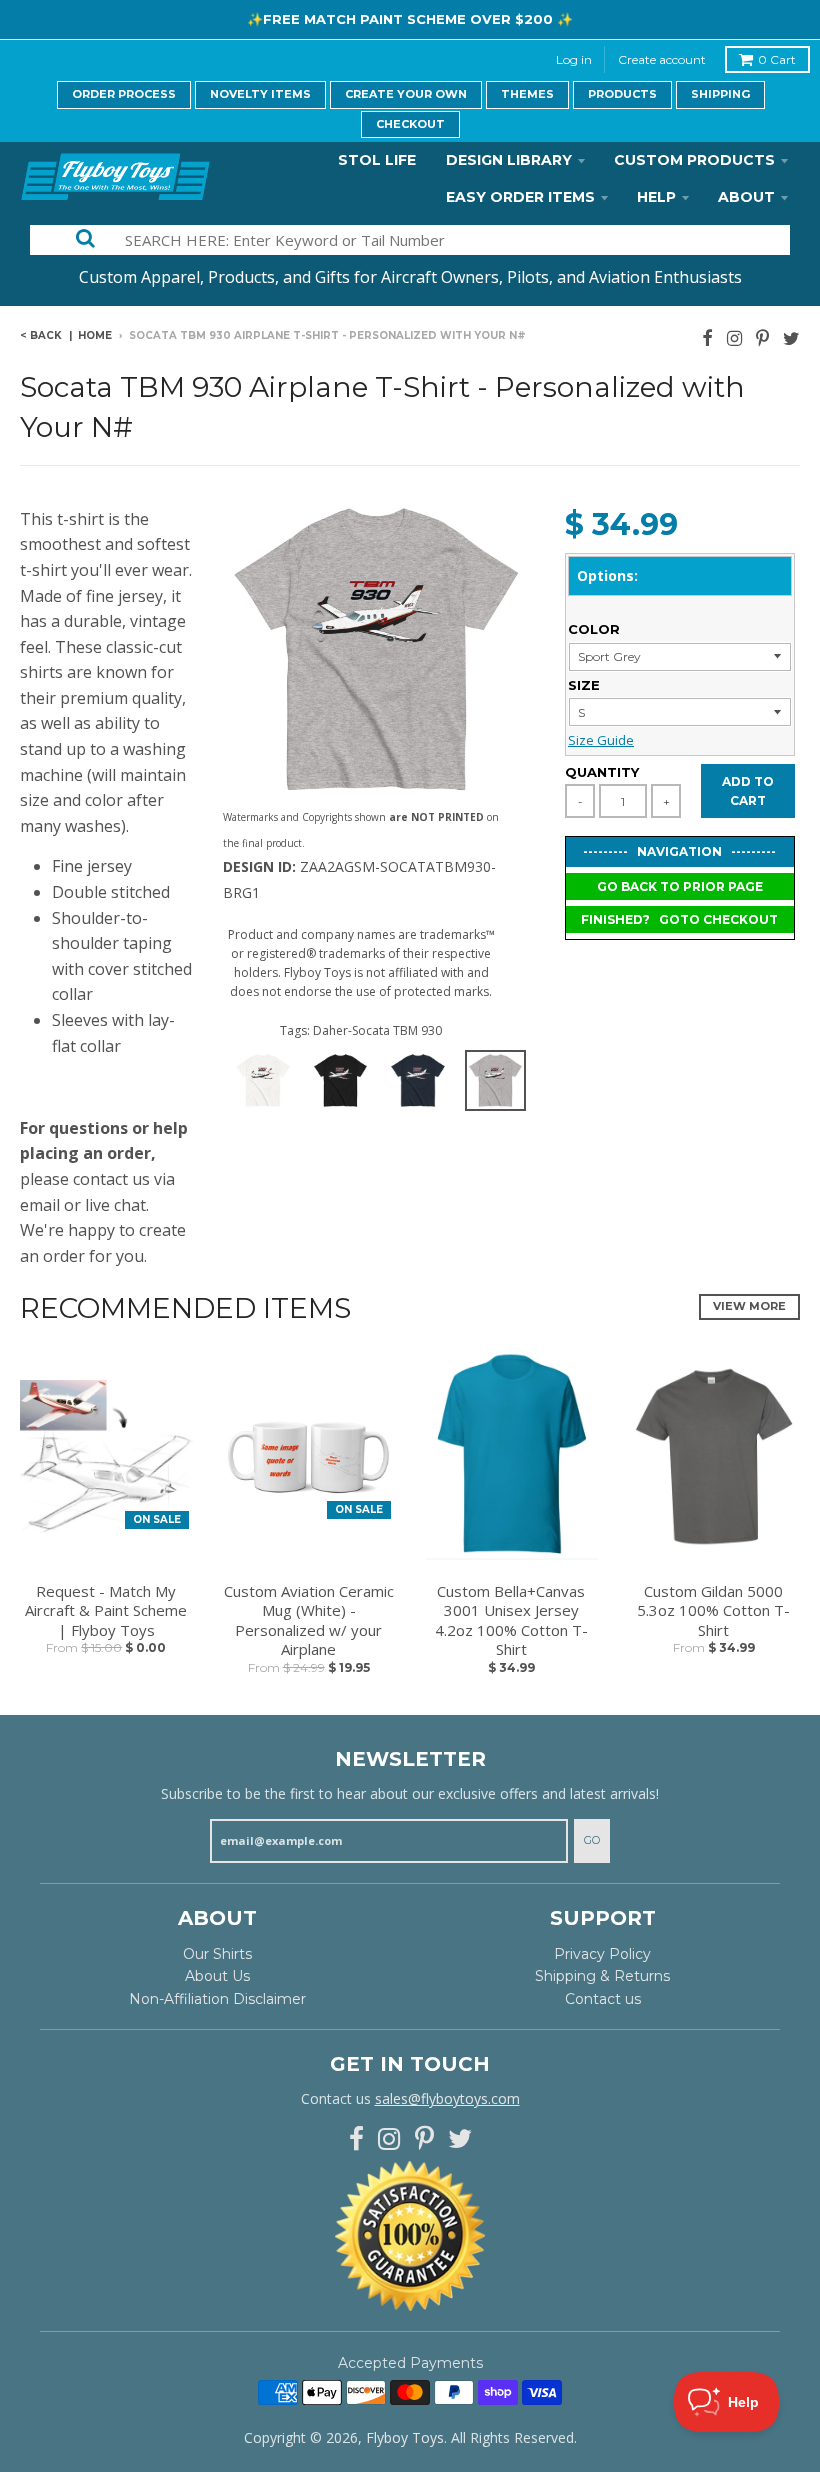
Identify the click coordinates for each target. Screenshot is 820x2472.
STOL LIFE (377, 160)
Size (584, 685)
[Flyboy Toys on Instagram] (734, 337)
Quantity (602, 772)
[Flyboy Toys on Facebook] (707, 337)
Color (594, 629)
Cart (777, 59)
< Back (41, 335)
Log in (574, 59)
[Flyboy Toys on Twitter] (791, 337)
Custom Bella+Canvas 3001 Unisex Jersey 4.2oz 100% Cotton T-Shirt (511, 1621)
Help (656, 197)
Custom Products (694, 160)
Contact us (603, 1999)
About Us (217, 1976)
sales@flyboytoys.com (447, 2098)
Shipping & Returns (602, 1976)
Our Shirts (217, 1954)
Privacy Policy (602, 1954)
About (746, 197)
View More (749, 1306)
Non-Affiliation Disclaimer (217, 1999)
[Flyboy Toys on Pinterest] (762, 337)
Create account (662, 59)
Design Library (509, 160)
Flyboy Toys (405, 2437)
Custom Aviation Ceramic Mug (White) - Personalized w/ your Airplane (309, 1621)
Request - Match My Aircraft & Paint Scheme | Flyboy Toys (106, 1611)
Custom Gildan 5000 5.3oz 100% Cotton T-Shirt (713, 1611)
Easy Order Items (520, 197)
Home (95, 335)
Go (592, 1840)
